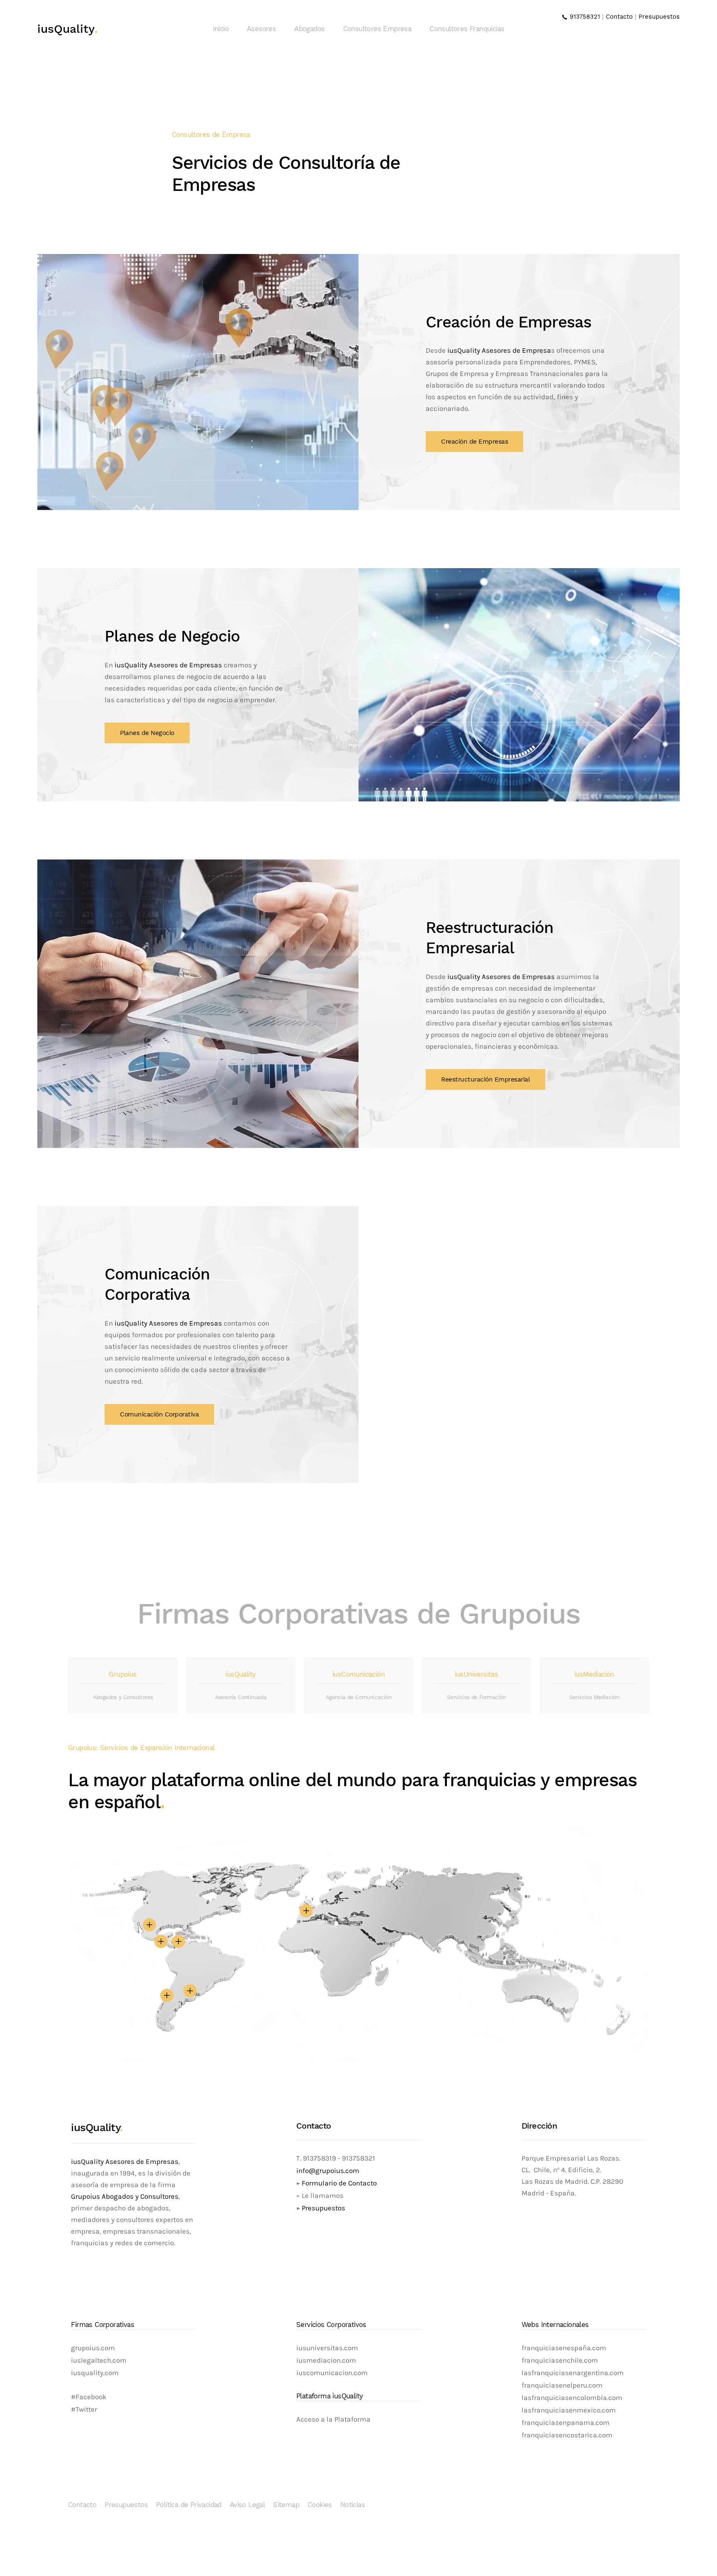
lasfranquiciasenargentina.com (573, 2373)
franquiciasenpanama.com (566, 2423)
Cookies (320, 2505)
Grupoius (123, 1674)
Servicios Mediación (594, 1697)
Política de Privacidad (189, 2505)
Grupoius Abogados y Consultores (125, 2196)
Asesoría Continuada (241, 1697)
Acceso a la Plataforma (333, 2419)
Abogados (309, 29)
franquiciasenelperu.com (562, 2385)
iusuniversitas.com (327, 2348)
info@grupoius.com (328, 2171)
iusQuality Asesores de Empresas (168, 665)
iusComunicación (358, 1674)
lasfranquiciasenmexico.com (569, 2410)
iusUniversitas (477, 1674)
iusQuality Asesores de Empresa (499, 350)
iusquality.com (95, 2373)
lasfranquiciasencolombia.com (572, 2398)
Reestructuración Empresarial (485, 1079)
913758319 (319, 2158)
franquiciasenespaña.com (564, 2348)
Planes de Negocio (147, 733)
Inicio (221, 29)
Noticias (352, 2505)
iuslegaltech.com (99, 2360)
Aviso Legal (247, 2505)
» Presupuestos (321, 2208)
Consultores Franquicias (467, 29)
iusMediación (594, 1674)
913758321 (584, 17)
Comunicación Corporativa (159, 1414)
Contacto (619, 17)
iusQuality (68, 29)
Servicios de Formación (476, 1697)
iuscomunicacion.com (332, 2373)
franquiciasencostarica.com (567, 2435)
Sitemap (286, 2505)
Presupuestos (659, 17)
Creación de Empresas (474, 442)
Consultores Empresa (377, 29)
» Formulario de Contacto (337, 2183)
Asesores (261, 29)
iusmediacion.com (326, 2360)
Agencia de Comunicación (358, 1697)
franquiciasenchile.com (560, 2360)
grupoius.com (93, 2348)
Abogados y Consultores (123, 1697)
